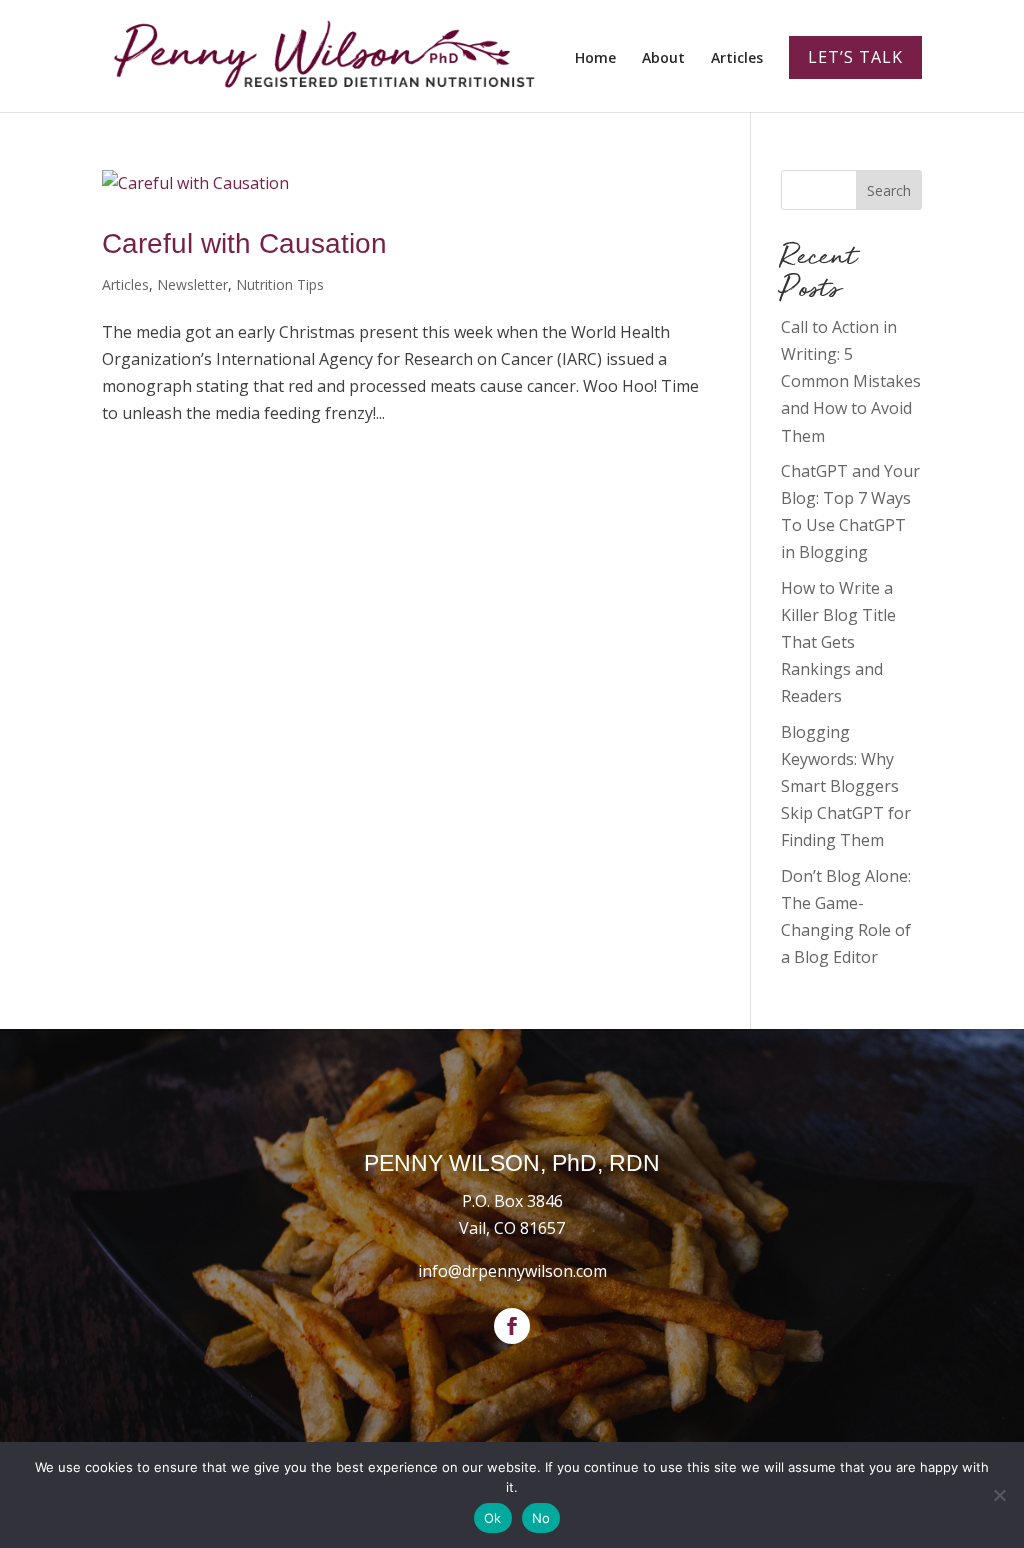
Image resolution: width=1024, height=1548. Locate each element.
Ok (493, 1518)
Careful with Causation (244, 243)
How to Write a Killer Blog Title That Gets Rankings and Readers (838, 642)
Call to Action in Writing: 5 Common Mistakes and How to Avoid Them (851, 381)
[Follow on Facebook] (512, 1326)
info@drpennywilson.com (512, 1271)
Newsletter (192, 284)
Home (595, 59)
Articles (737, 59)
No (541, 1518)
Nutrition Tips (280, 284)
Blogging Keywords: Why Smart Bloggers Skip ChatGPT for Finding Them (846, 786)
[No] (999, 1495)
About (663, 59)
